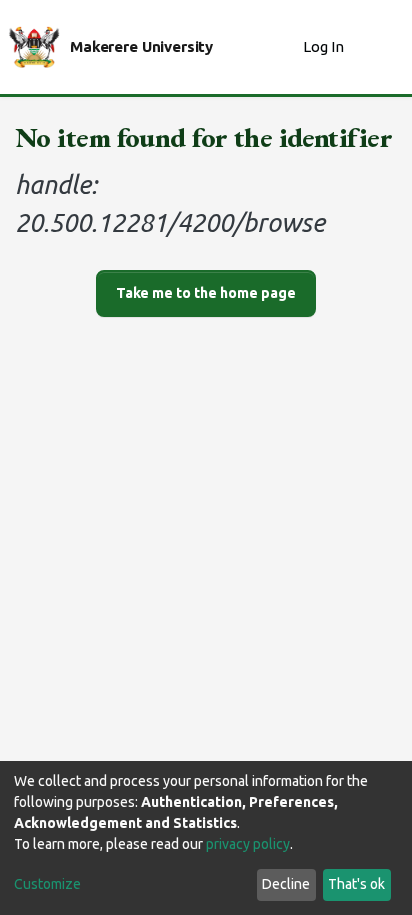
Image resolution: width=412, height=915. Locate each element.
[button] (282, 47)
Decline (286, 884)
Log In (325, 46)
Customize (47, 884)
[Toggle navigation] (384, 47)
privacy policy (248, 844)
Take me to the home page (206, 293)
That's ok (356, 884)
